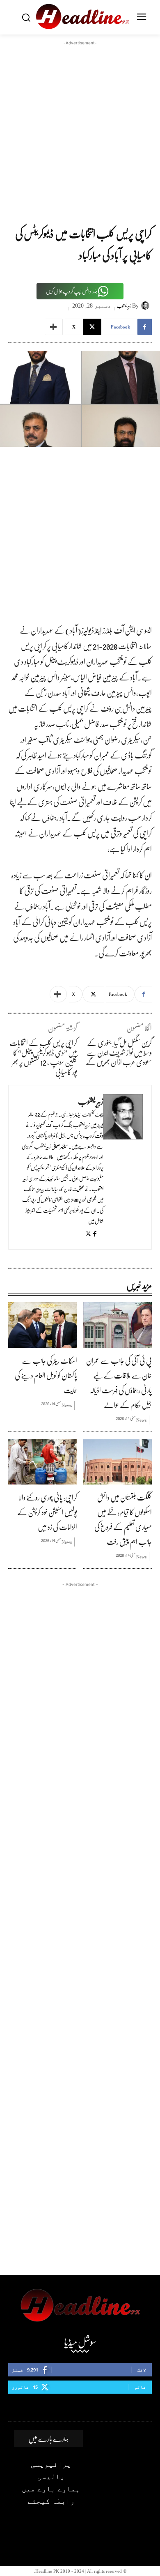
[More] (54, 327)
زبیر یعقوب (124, 306)
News (141, 1420)
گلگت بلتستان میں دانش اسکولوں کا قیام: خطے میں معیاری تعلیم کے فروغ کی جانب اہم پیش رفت (123, 1519)
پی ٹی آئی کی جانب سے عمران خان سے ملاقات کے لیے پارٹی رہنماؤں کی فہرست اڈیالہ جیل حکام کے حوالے (119, 1383)
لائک (142, 2370)
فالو (140, 2387)
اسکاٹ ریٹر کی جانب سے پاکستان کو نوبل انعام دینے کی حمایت (46, 1375)
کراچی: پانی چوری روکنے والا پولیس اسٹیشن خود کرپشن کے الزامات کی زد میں (47, 1512)
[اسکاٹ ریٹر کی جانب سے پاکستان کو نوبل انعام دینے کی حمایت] (43, 1325)
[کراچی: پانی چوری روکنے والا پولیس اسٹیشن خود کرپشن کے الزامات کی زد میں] (43, 1462)
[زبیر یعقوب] (146, 306)
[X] (88, 1234)
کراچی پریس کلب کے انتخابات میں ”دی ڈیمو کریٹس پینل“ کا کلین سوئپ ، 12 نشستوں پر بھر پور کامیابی (43, 1057)
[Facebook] (95, 1234)
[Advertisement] (80, 127)
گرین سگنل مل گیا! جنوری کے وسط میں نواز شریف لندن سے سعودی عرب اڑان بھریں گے (119, 1052)
